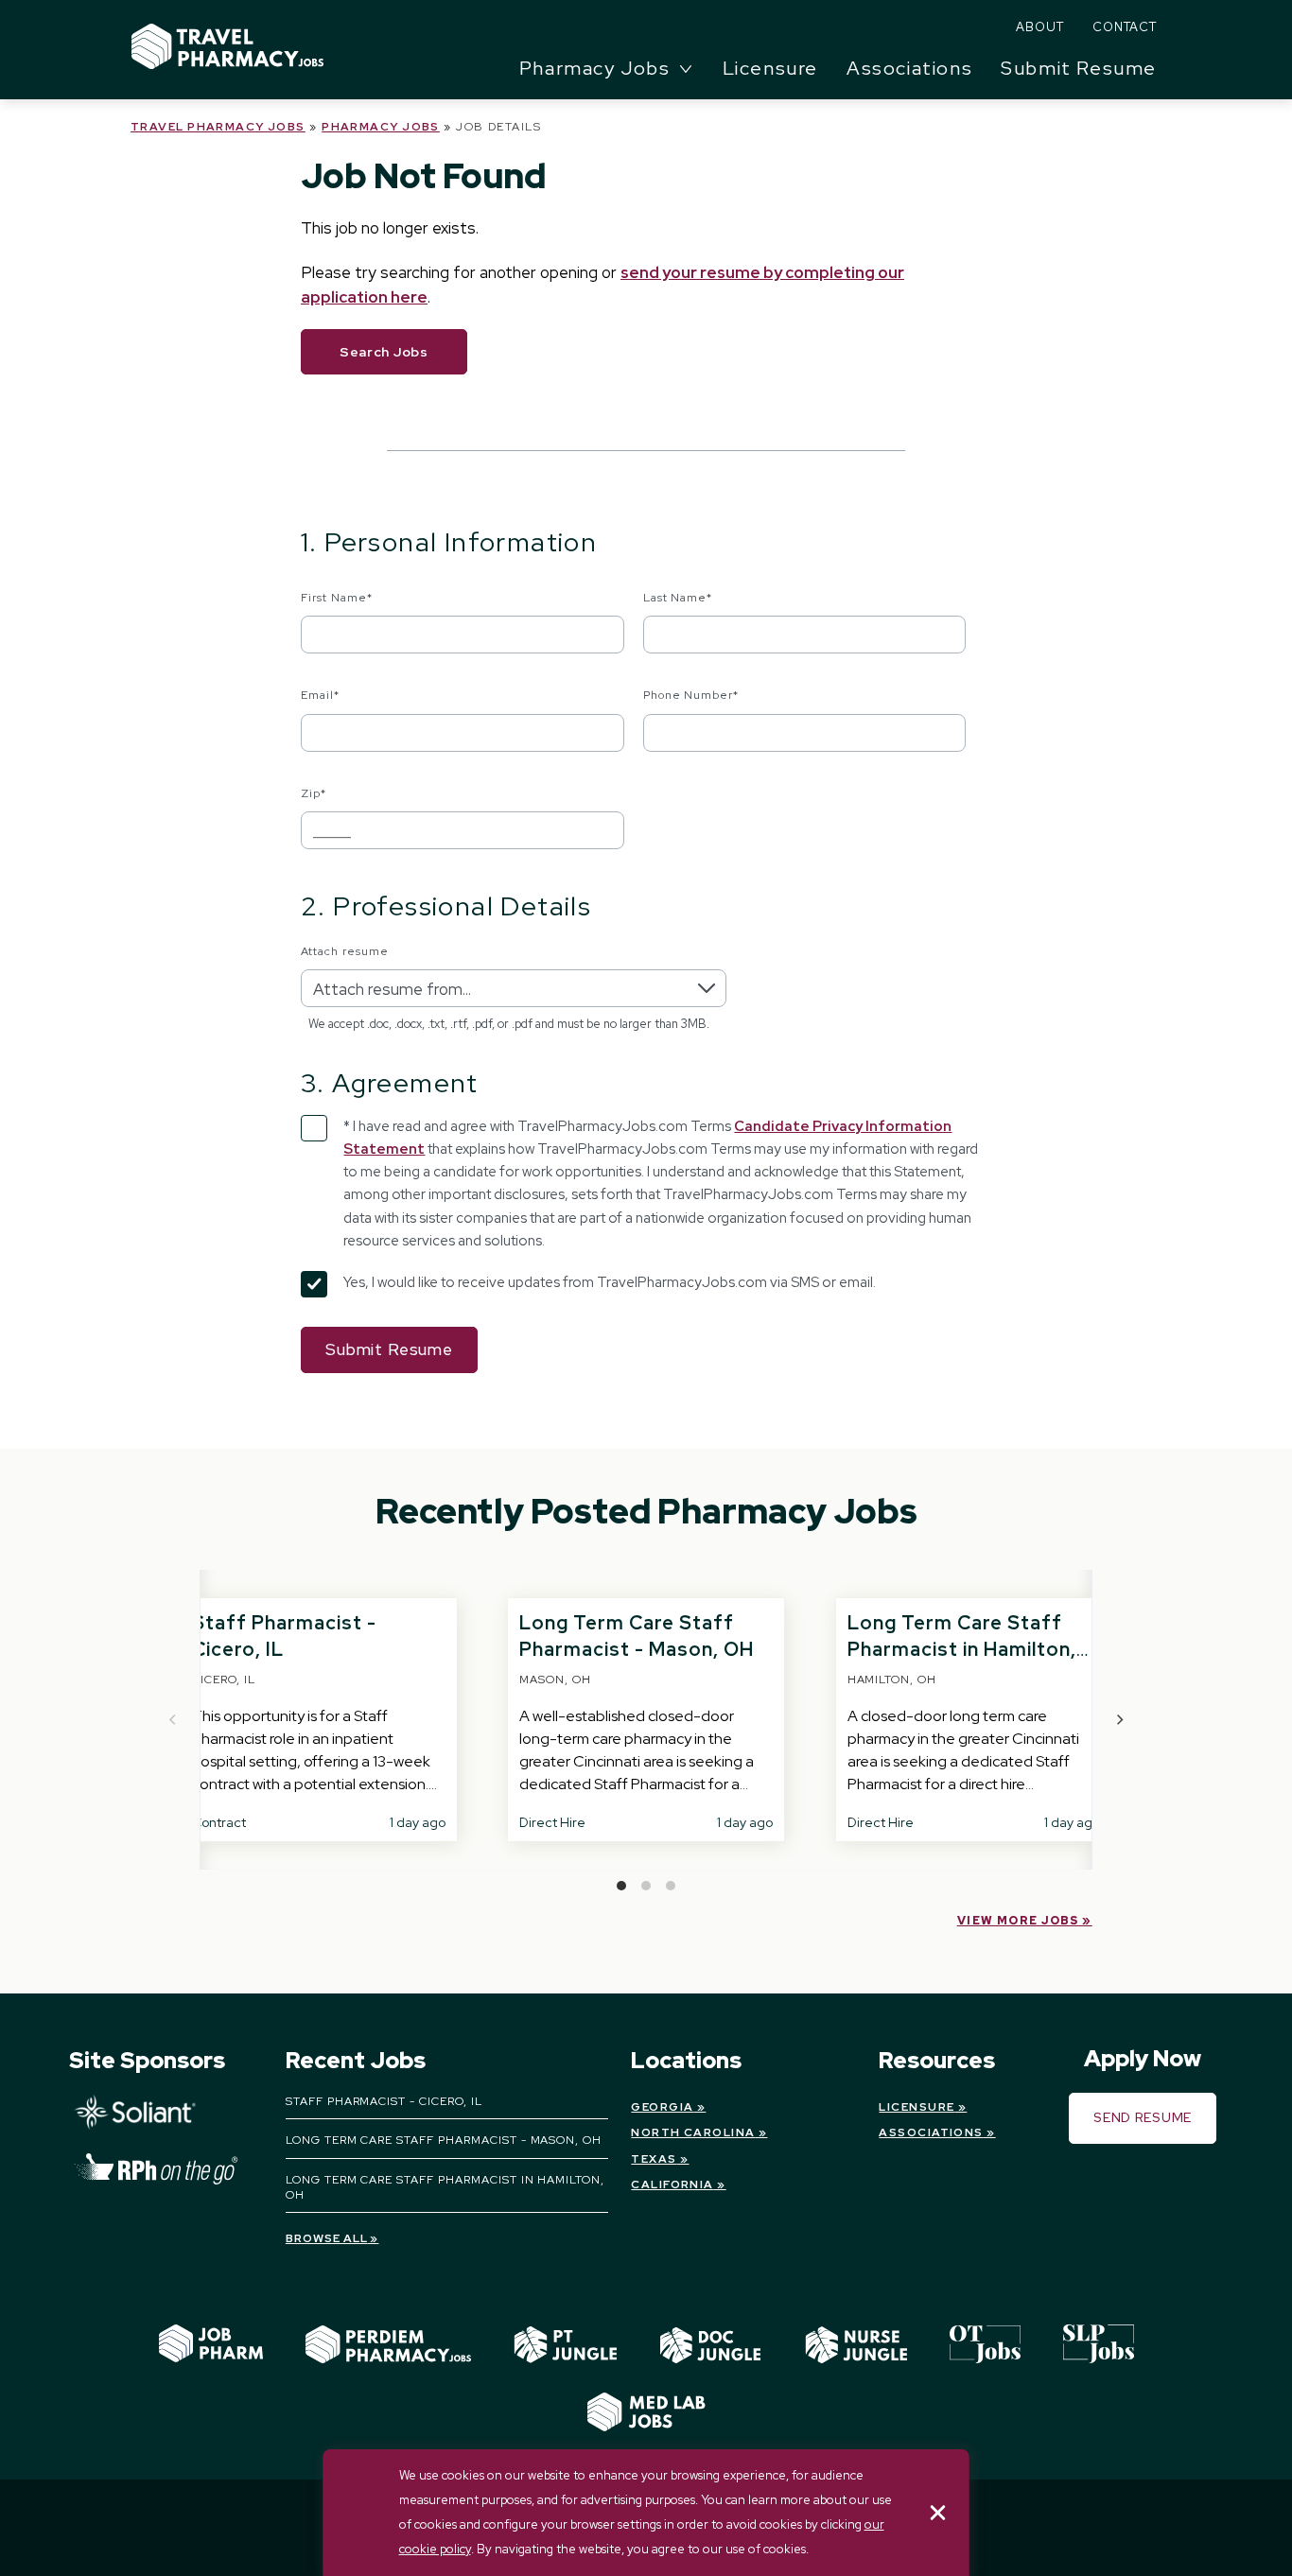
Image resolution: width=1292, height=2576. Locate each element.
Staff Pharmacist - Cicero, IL (384, 2101)
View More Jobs (1018, 1921)
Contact (1125, 27)
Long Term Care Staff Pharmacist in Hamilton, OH (962, 1649)
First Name (337, 598)
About (1040, 27)
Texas (654, 2159)
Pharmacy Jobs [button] (595, 68)
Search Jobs (384, 352)
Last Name (678, 598)
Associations (909, 68)
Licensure (770, 68)
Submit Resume (1079, 68)
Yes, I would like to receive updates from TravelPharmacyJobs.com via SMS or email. (610, 1282)
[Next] (1119, 1720)
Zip (314, 793)
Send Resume (1143, 2117)
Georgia (662, 2107)
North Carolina (693, 2132)
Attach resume (344, 951)
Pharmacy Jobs (381, 127)
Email (320, 695)
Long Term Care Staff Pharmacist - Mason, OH (444, 2140)
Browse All (327, 2238)
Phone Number (691, 695)
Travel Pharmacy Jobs (218, 127)
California (672, 2184)
